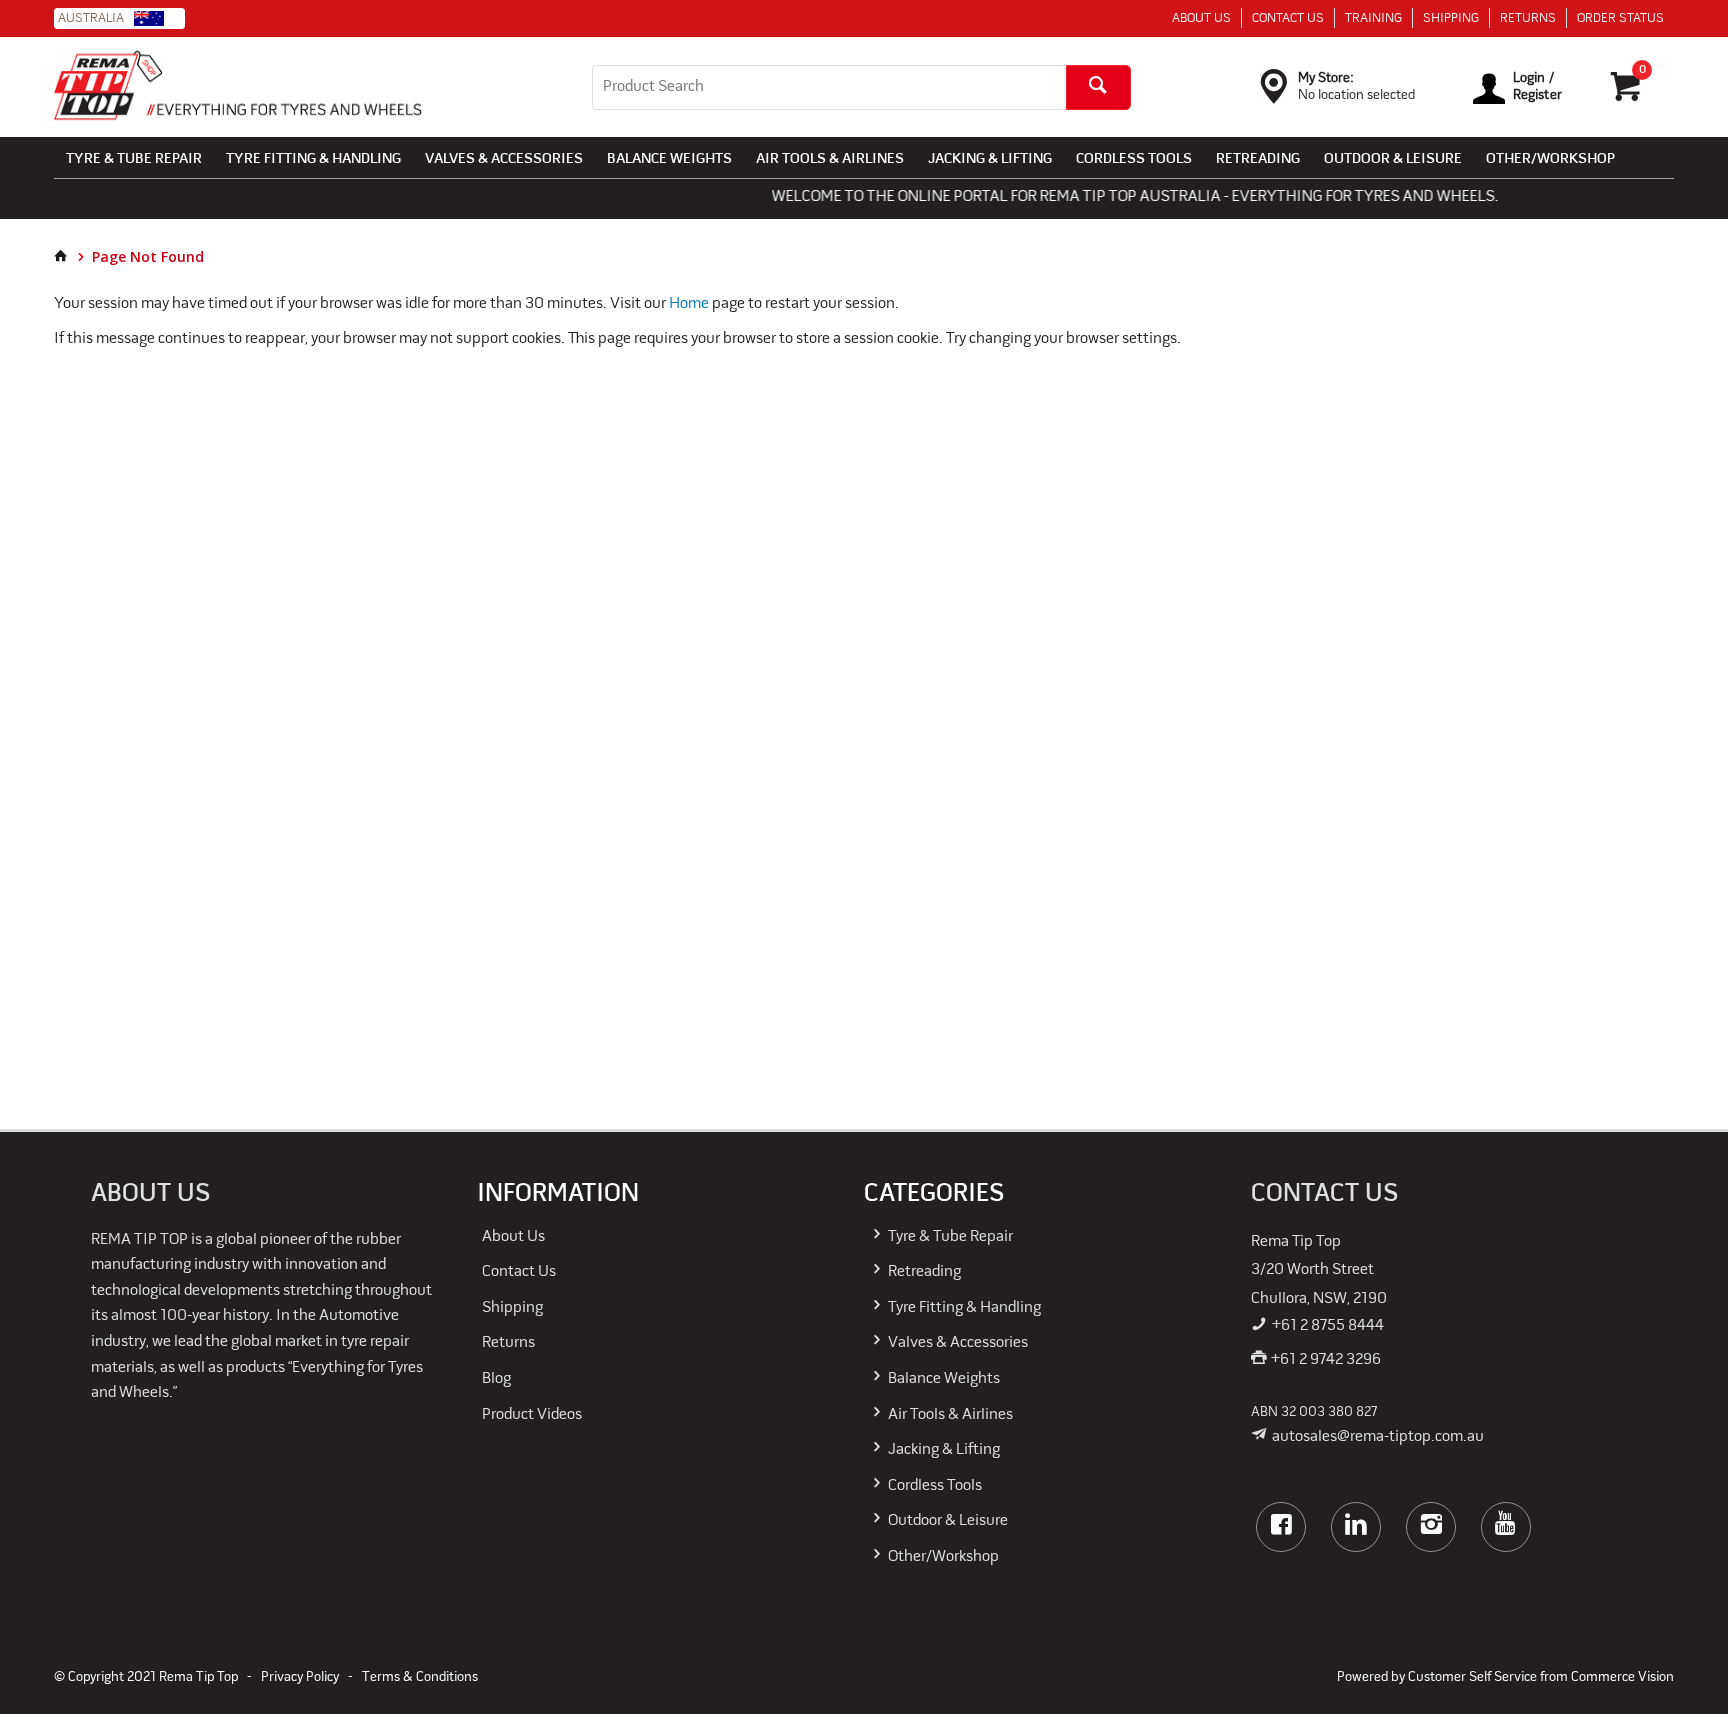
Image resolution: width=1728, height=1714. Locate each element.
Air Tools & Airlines (830, 159)
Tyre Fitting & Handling (313, 159)
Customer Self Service (1472, 1677)
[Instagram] (1431, 1527)
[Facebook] (1281, 1527)
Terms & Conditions (420, 1677)
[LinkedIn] (1356, 1527)
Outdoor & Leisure (1393, 159)
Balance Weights (669, 159)
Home (689, 304)
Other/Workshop (1550, 159)
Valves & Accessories (504, 159)
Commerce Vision (1622, 1677)
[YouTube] (1506, 1527)
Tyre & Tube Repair (134, 159)
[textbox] (829, 87)
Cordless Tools (1134, 159)
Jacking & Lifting (990, 159)
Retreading (1258, 159)
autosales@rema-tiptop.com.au (1378, 1437)
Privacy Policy (300, 1677)
